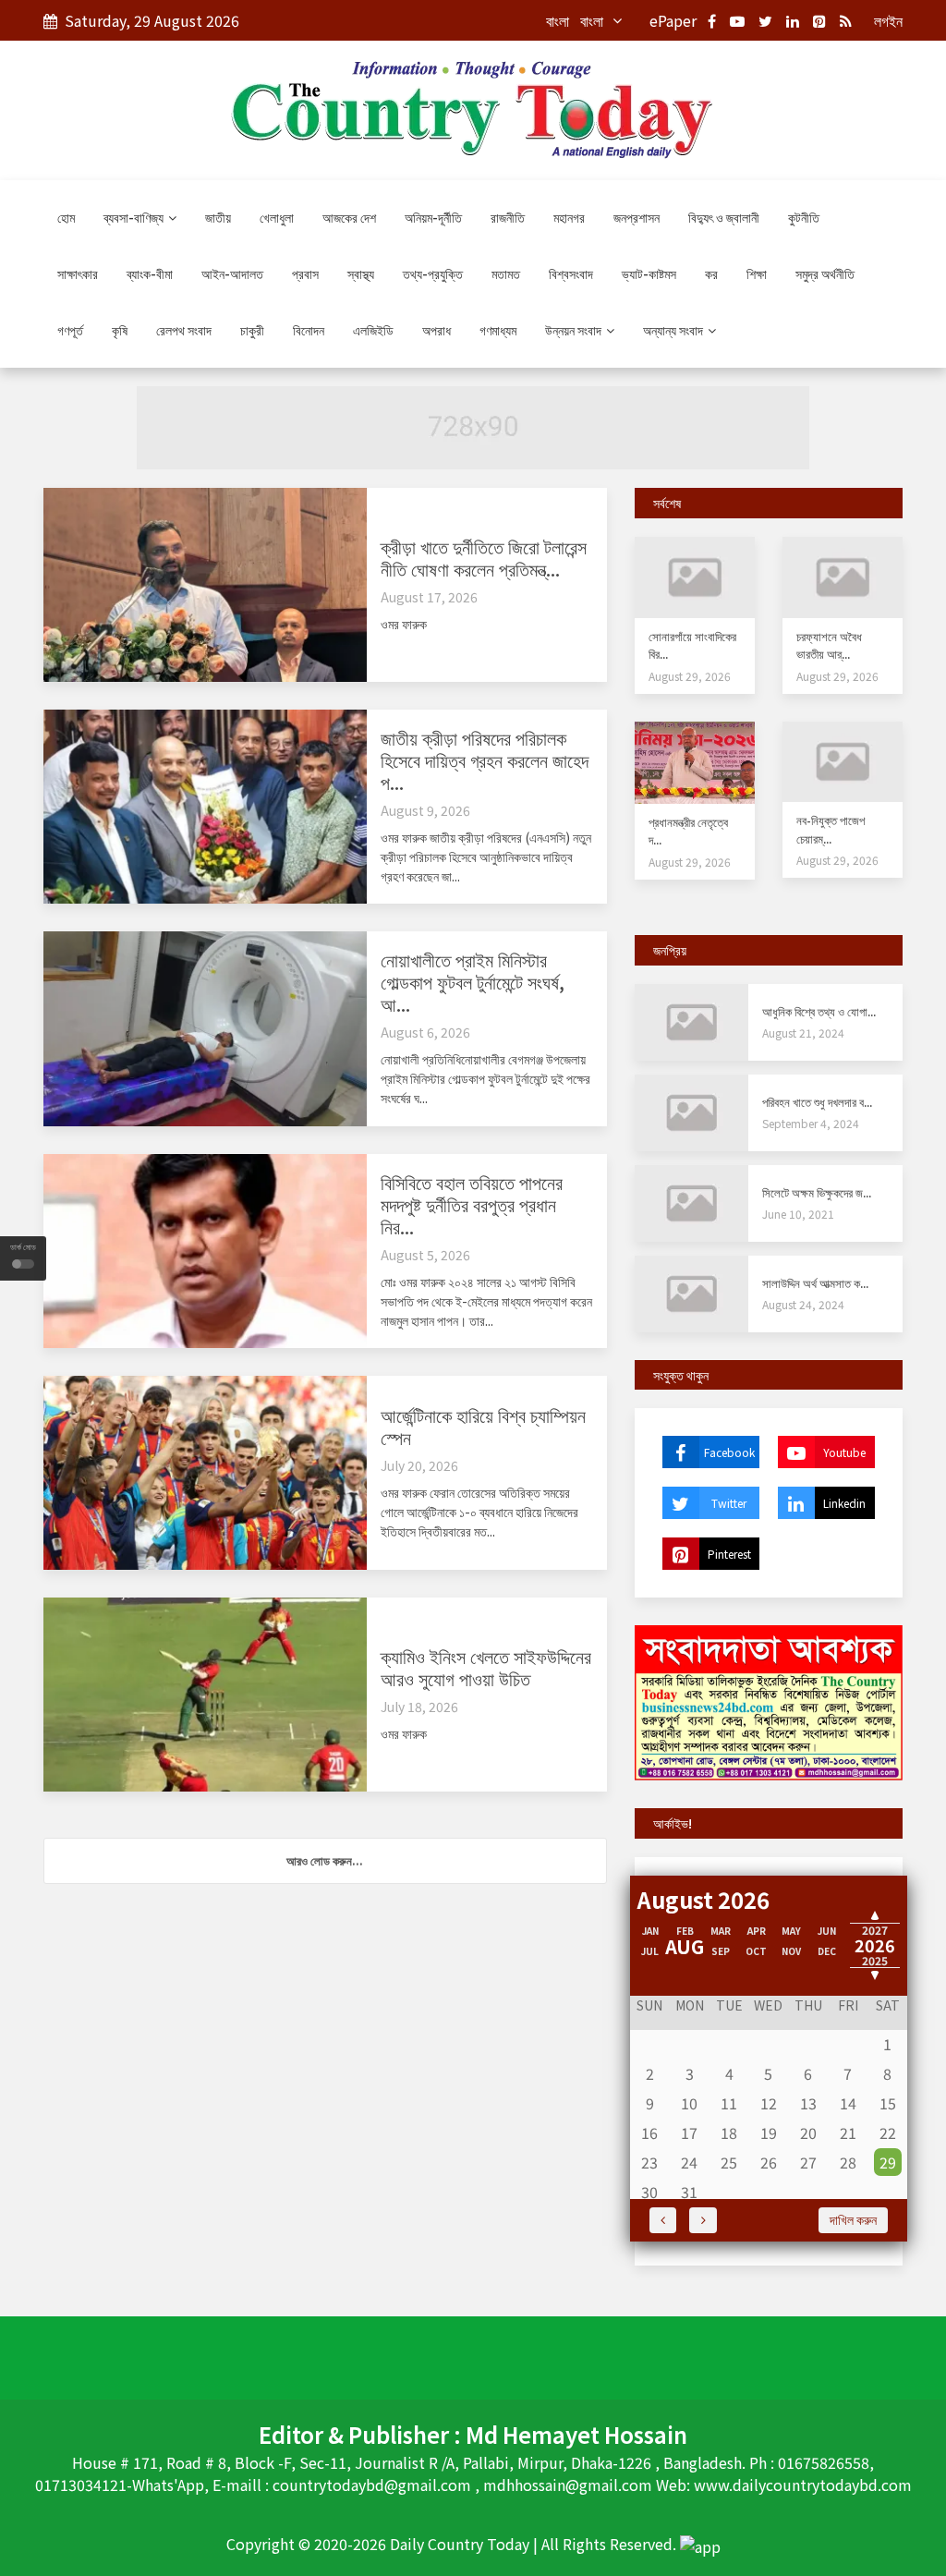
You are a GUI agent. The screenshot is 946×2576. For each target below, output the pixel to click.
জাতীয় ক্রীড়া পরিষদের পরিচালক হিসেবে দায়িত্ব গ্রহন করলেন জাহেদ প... (485, 760)
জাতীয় (218, 217)
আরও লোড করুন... (325, 1860)
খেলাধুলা (277, 217)
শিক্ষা (757, 273)
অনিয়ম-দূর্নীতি (433, 217)
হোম (66, 217)
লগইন (888, 20)
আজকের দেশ (349, 217)
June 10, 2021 (798, 1214)
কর (711, 273)
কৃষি (120, 330)
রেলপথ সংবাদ (184, 330)
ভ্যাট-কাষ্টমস (649, 273)
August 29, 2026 (690, 676)
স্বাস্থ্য (361, 273)
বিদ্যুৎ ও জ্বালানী (724, 217)
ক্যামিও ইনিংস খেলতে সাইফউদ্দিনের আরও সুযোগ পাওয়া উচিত (486, 1667)
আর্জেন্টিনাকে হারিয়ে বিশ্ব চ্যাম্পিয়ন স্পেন (483, 1426)
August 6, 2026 (425, 1032)
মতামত (506, 273)
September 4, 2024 (811, 1123)
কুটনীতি (804, 217)
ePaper (673, 20)
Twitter (729, 1503)
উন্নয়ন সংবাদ (575, 330)
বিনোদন (309, 330)
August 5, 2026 (425, 1255)
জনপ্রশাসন (637, 217)
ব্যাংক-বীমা (150, 273)
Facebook (729, 1452)
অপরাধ (437, 330)
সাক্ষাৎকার (78, 273)
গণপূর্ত (70, 330)
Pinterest (729, 1554)
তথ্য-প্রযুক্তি (433, 273)
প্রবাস (305, 273)
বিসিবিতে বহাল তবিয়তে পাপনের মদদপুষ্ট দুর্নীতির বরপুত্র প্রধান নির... (472, 1204)
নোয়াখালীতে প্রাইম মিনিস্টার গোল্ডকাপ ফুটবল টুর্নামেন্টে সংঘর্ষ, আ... (473, 982)
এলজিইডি (373, 330)
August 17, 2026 (429, 597)
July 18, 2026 (419, 1707)
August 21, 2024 (803, 1033)
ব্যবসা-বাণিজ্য (135, 217)
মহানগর (569, 217)
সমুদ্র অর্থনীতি (825, 273)
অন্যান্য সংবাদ (674, 330)
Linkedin (844, 1503)
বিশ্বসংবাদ (571, 273)
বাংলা (558, 20)
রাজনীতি (508, 217)
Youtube (844, 1452)
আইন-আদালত (232, 273)
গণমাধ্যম (498, 330)
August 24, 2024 (803, 1304)
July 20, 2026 (419, 1465)
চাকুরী (252, 330)
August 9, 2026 (425, 810)
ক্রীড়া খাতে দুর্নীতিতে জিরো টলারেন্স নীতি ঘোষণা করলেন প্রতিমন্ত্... (484, 558)
